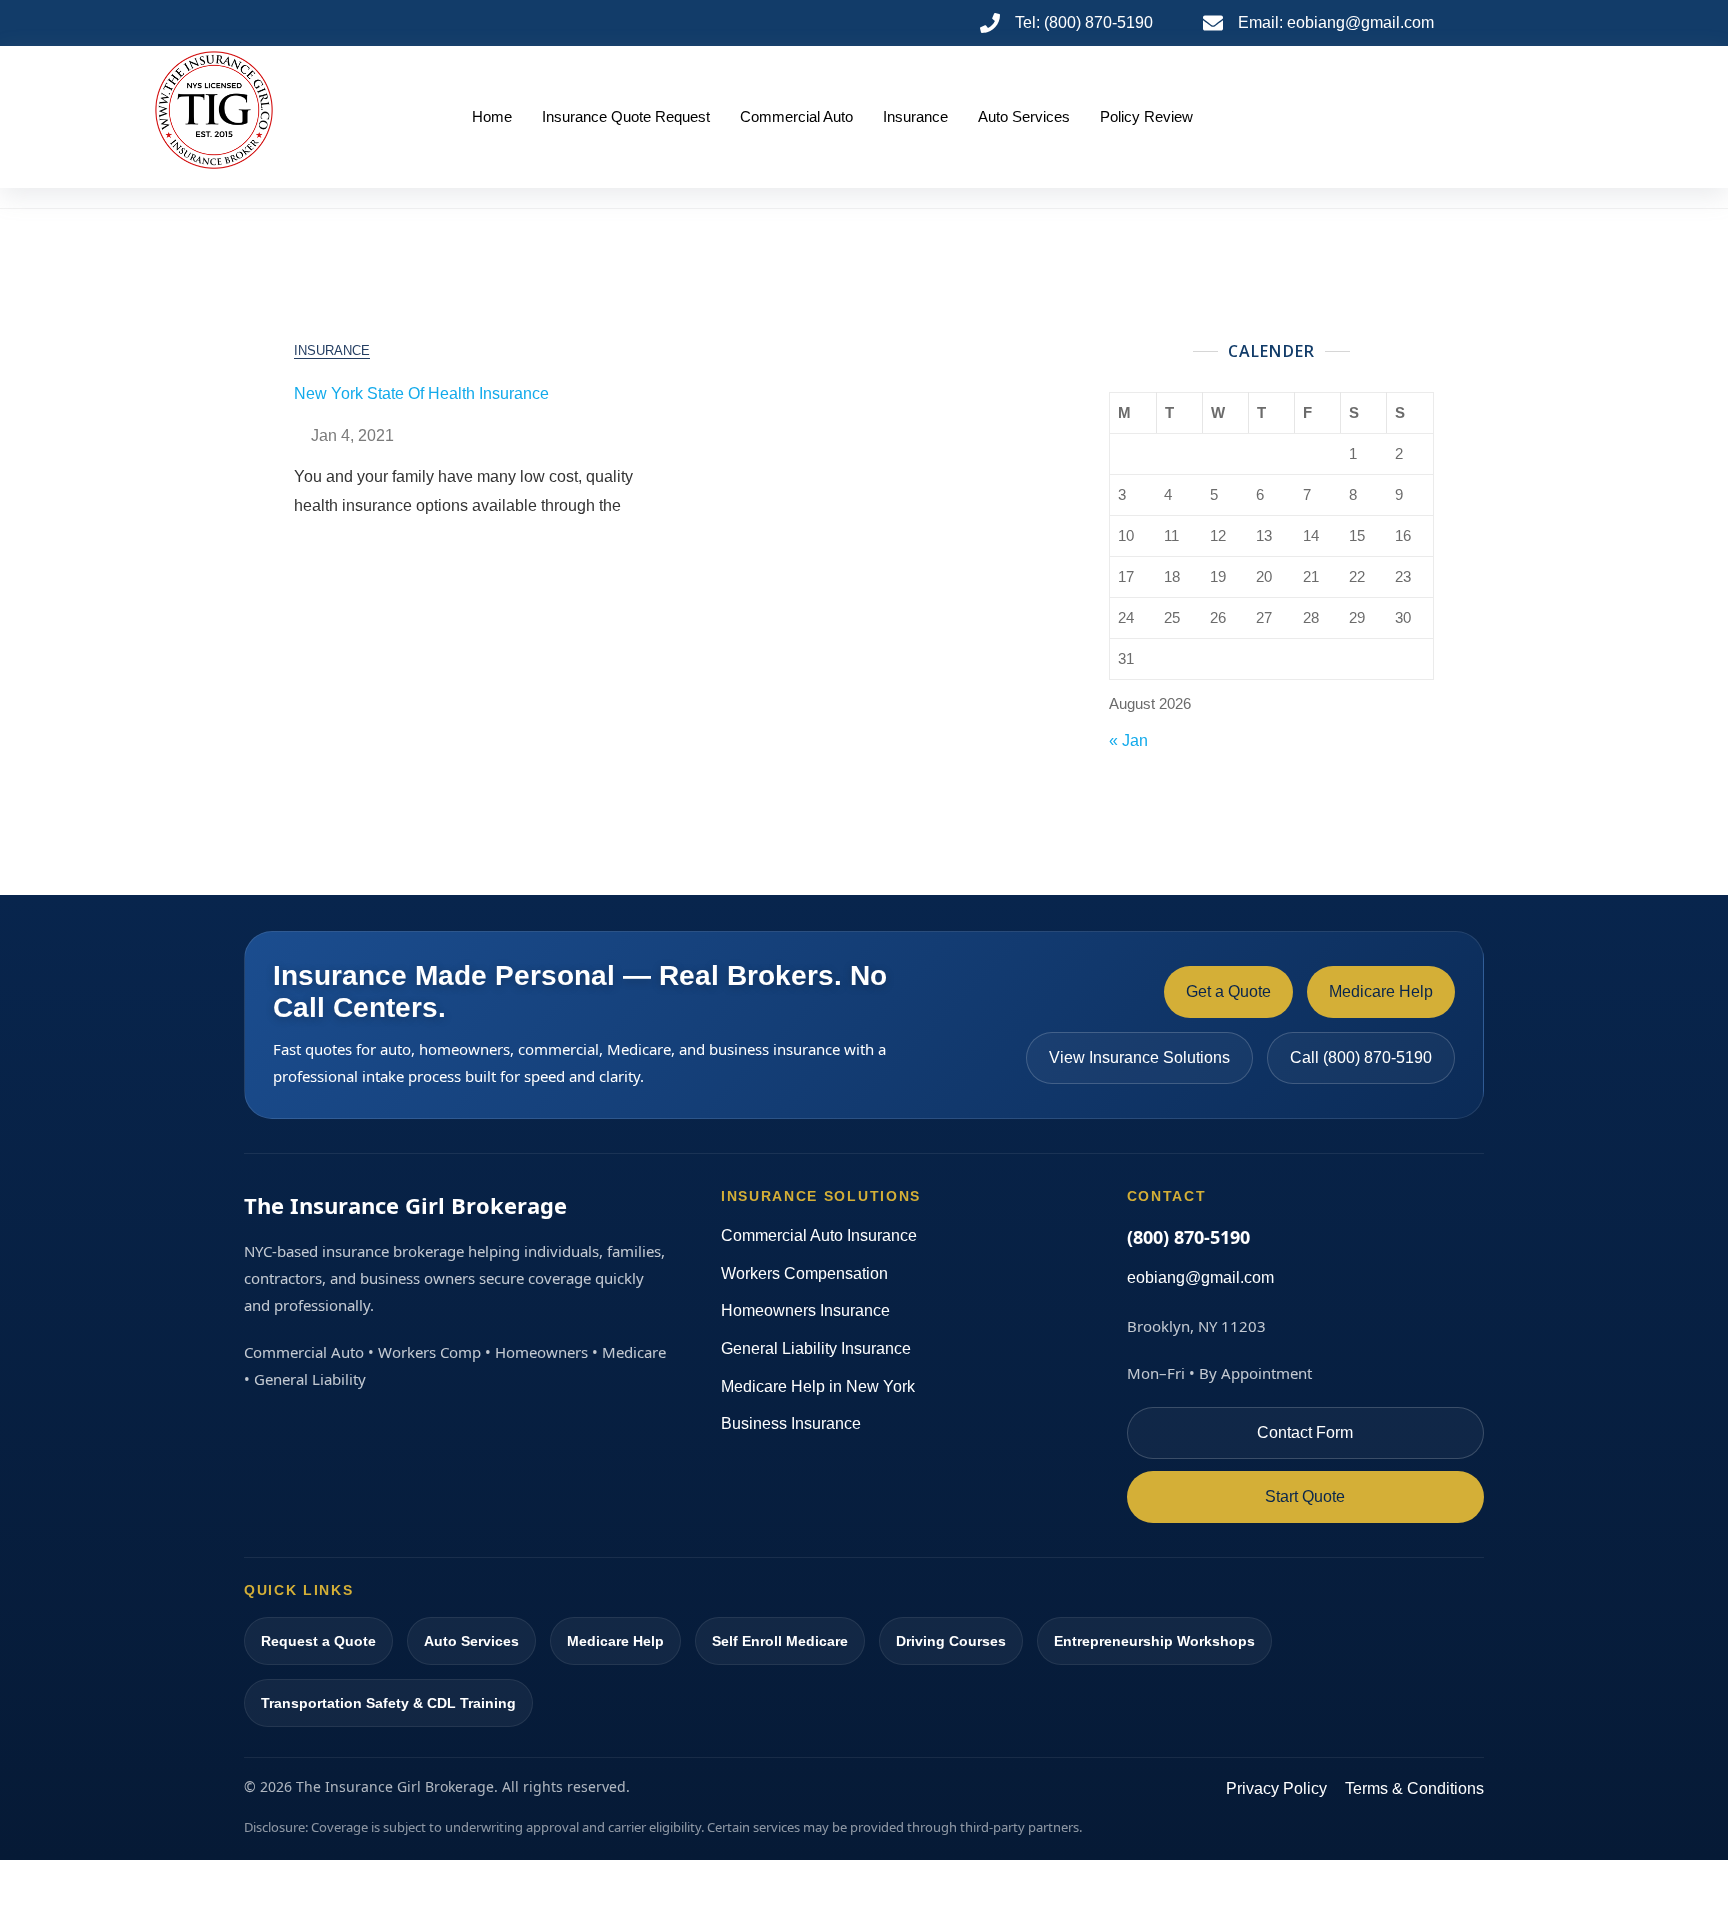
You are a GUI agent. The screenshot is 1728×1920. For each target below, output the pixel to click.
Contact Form (1305, 1432)
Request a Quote (318, 1641)
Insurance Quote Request (626, 116)
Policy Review (1146, 116)
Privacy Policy (1276, 1788)
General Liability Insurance (816, 1348)
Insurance (915, 116)
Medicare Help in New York (818, 1386)
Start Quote (1305, 1496)
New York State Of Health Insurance (421, 393)
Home (492, 116)
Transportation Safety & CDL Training (388, 1703)
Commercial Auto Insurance (819, 1235)
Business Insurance (791, 1423)
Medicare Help (1381, 991)
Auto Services (1024, 116)
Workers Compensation (804, 1273)
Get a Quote (1228, 991)
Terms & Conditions (1414, 1788)
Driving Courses (951, 1641)
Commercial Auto (796, 116)
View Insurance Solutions (1139, 1057)
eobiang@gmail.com (1200, 1277)
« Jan (1128, 740)
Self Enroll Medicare (780, 1641)
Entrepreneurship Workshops (1154, 1641)
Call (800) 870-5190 (1361, 1057)
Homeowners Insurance (805, 1310)
